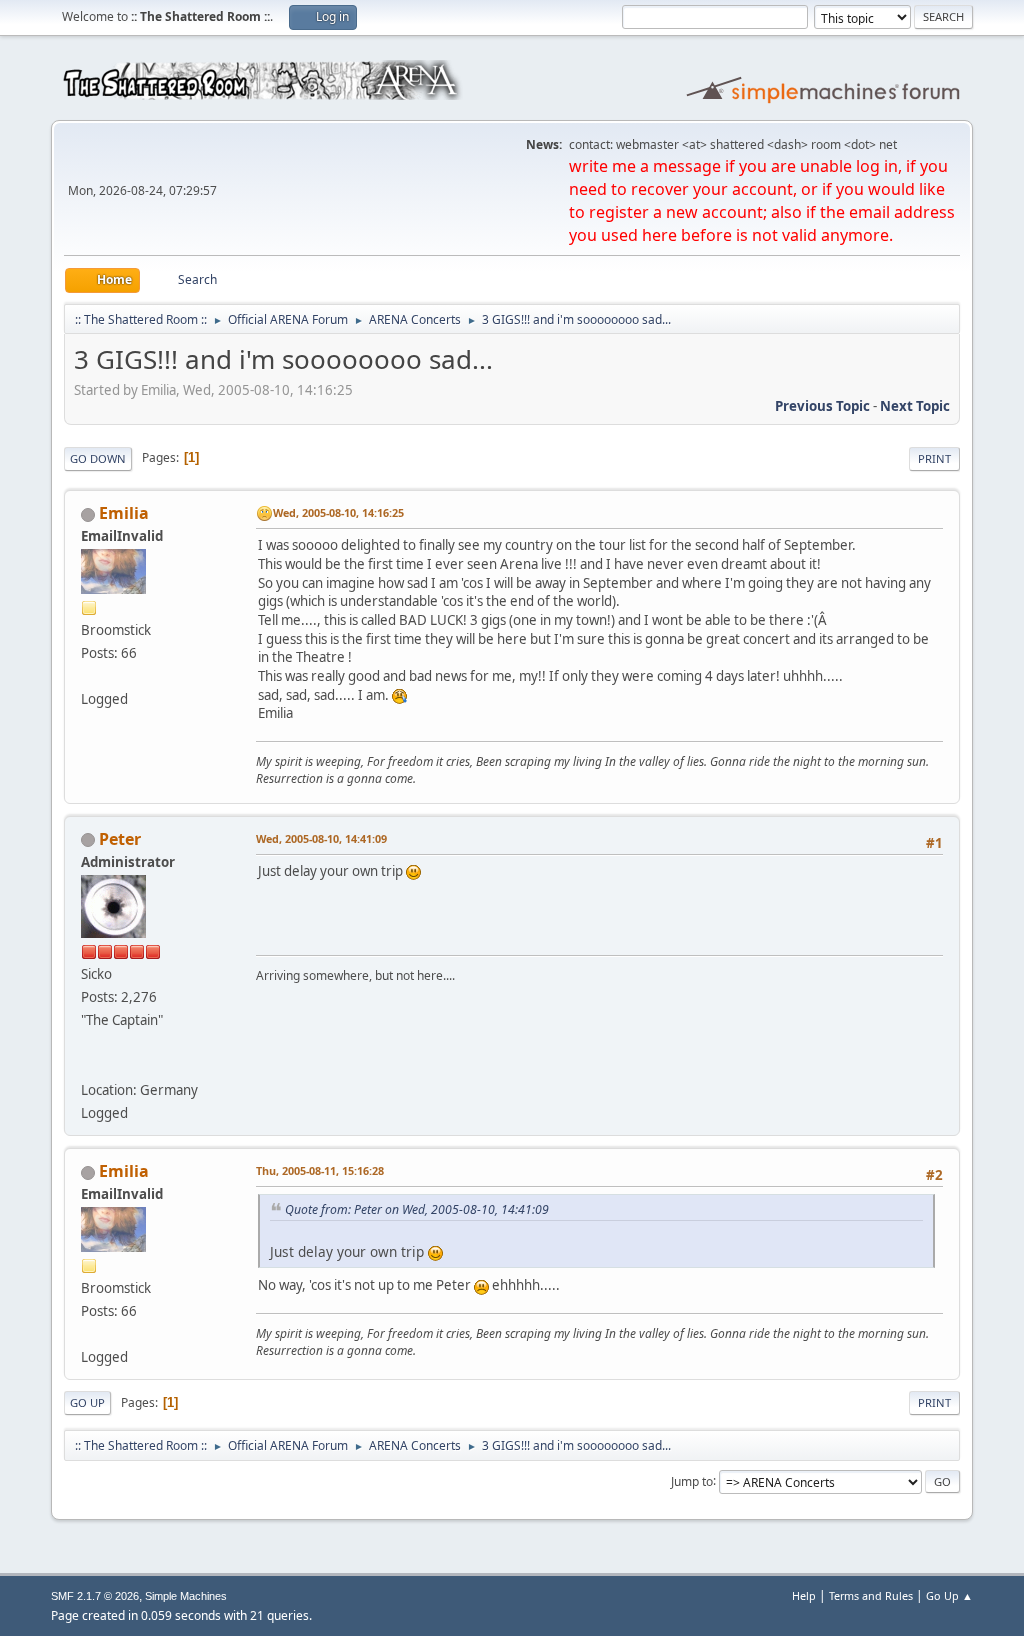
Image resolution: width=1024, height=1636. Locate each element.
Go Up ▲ (949, 1595)
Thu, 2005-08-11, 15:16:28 (320, 1170)
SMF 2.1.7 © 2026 (95, 1596)
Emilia (124, 513)
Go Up (87, 1402)
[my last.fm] (89, 1066)
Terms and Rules (871, 1595)
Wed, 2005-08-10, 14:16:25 (338, 512)
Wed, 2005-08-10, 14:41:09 (321, 838)
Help (804, 1595)
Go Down (98, 458)
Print (934, 458)
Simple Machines (186, 1596)
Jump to (692, 1480)
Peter (120, 839)
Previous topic (822, 406)
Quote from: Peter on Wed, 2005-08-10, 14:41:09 (417, 1209)
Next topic (915, 406)
